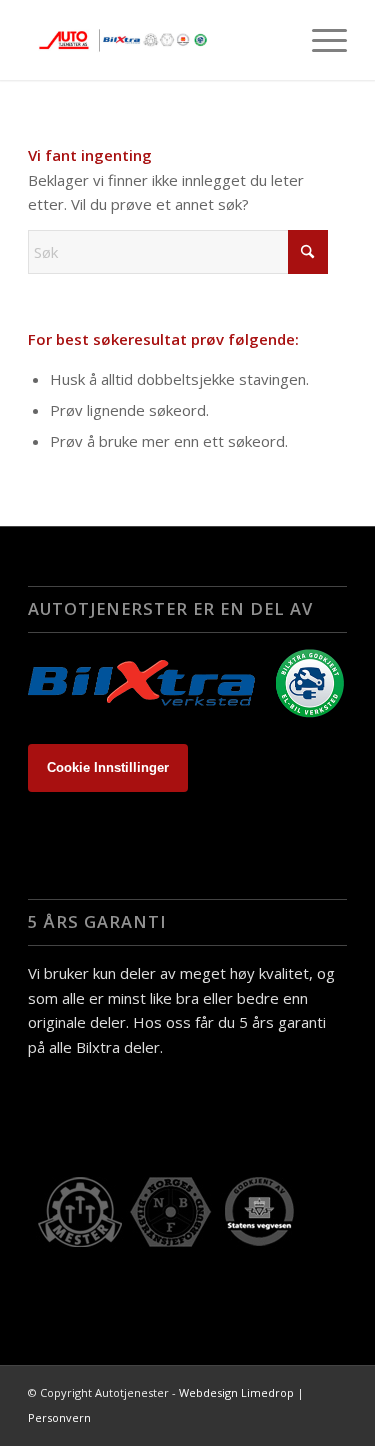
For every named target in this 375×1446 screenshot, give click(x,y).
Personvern (59, 1417)
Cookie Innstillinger (108, 767)
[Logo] (155, 40)
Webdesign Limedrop (236, 1392)
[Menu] (319, 40)
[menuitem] (319, 40)
